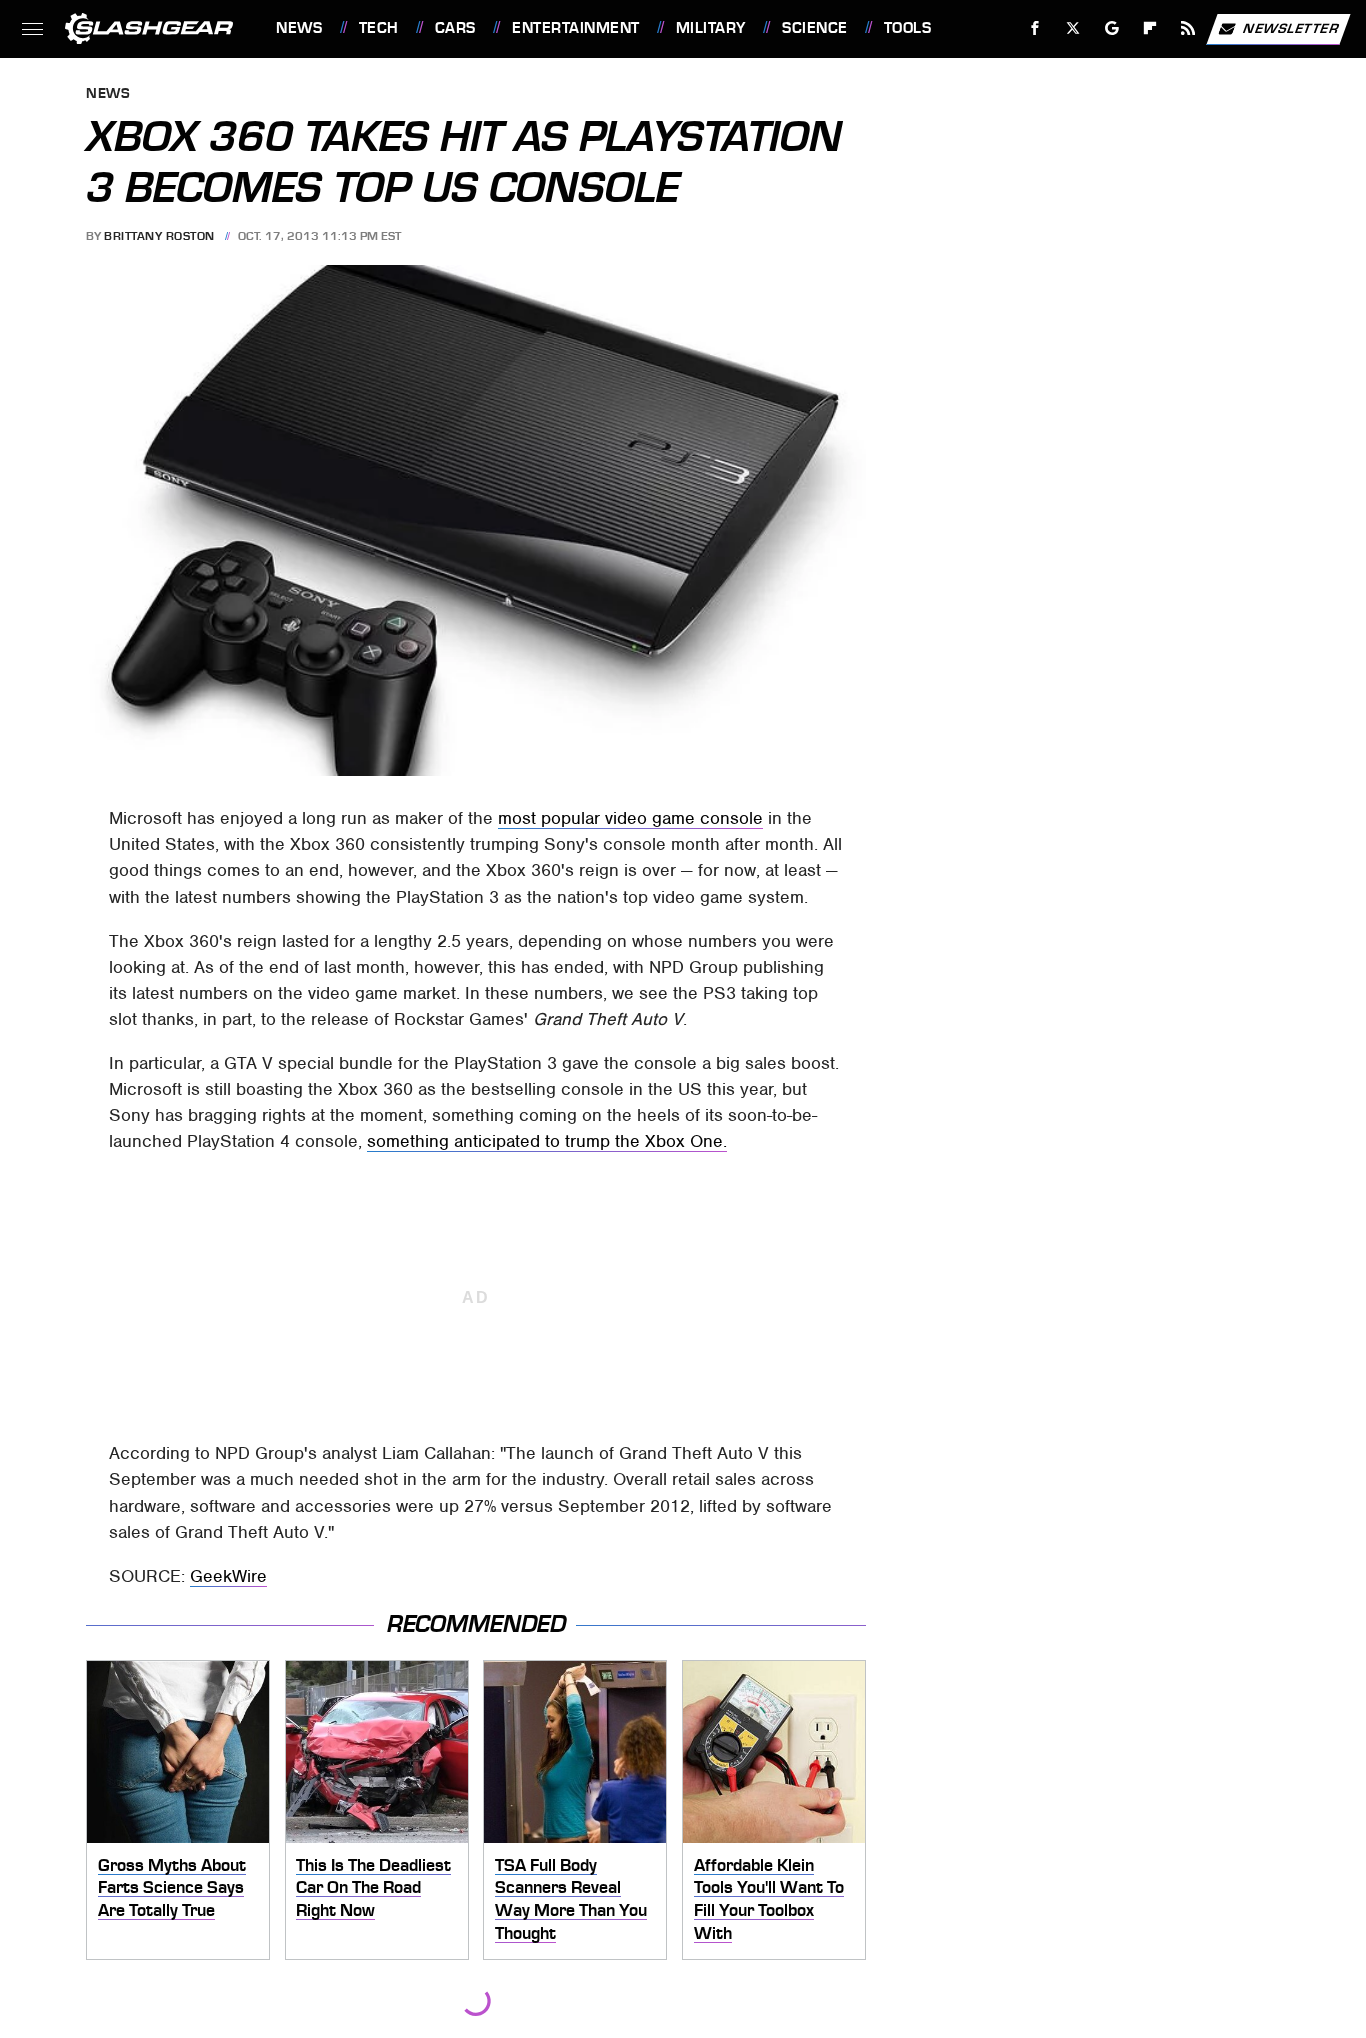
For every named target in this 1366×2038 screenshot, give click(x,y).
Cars (455, 28)
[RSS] (1188, 28)
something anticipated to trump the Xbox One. (547, 1141)
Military (711, 28)
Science (814, 28)
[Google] (1112, 28)
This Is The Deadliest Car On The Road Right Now (373, 1887)
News (299, 28)
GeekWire (228, 1576)
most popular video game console (630, 818)
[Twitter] (1073, 28)
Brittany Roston (159, 236)
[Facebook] (1035, 28)
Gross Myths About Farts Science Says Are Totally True (172, 1887)
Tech (379, 28)
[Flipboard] (1150, 28)
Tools (907, 28)
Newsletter (1291, 27)
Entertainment (575, 28)
